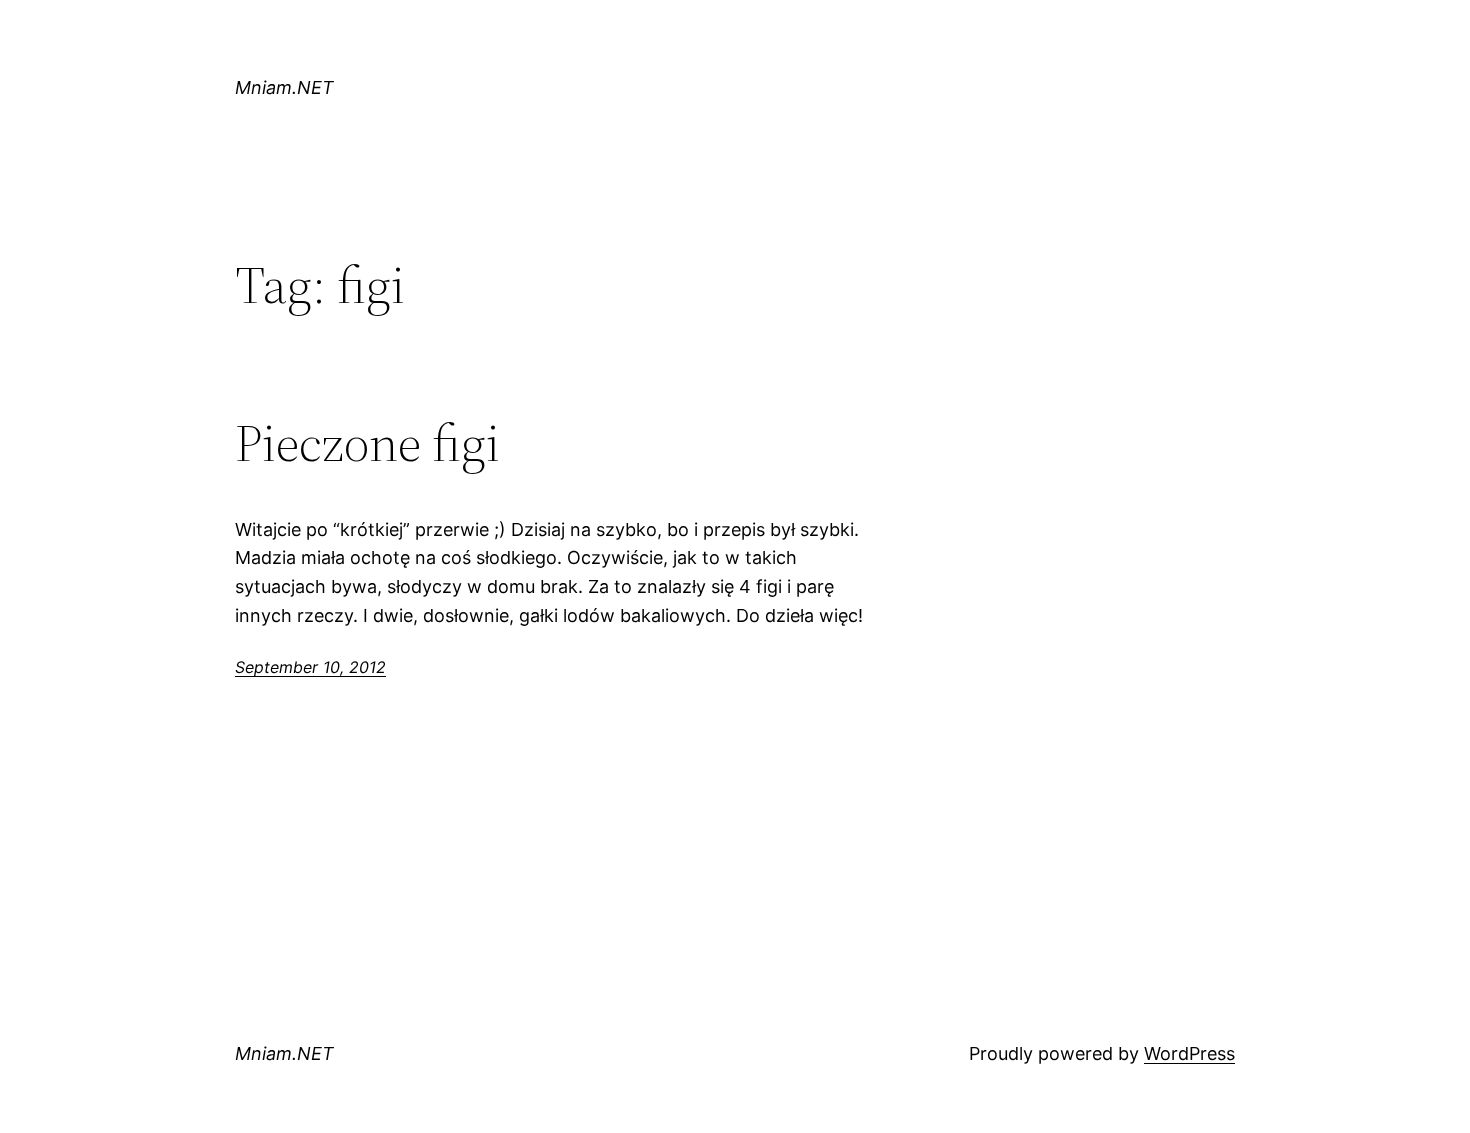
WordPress (1189, 1053)
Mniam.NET (284, 87)
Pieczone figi (367, 443)
